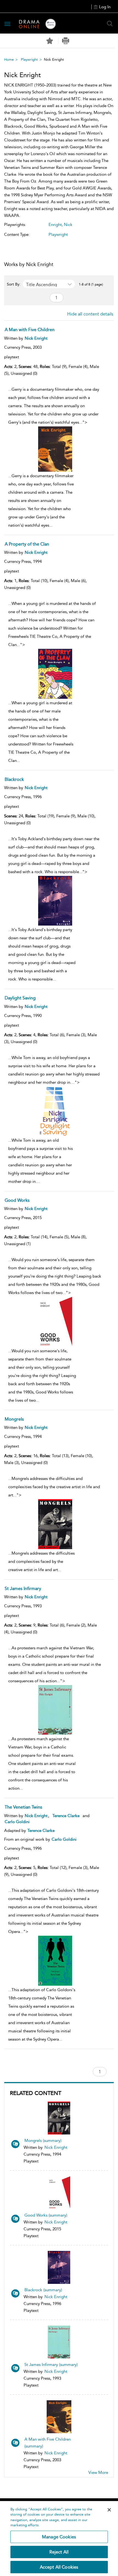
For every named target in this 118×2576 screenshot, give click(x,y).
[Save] (50, 41)
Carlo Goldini (17, 1822)
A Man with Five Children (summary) (48, 2443)
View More (98, 2472)
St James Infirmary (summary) (51, 2365)
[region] (59, 2539)
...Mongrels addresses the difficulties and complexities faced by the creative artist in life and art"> (54, 1524)
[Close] (109, 2510)
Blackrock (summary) (43, 2290)
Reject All (59, 2552)
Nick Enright (56, 2147)
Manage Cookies (59, 2537)
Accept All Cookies (59, 2567)
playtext (12, 357)
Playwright (29, 59)
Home (9, 59)
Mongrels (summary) (43, 2141)
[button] (66, 41)
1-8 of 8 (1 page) (91, 284)
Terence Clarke (66, 1816)
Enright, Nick (61, 225)
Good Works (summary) (46, 2215)
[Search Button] (110, 24)
